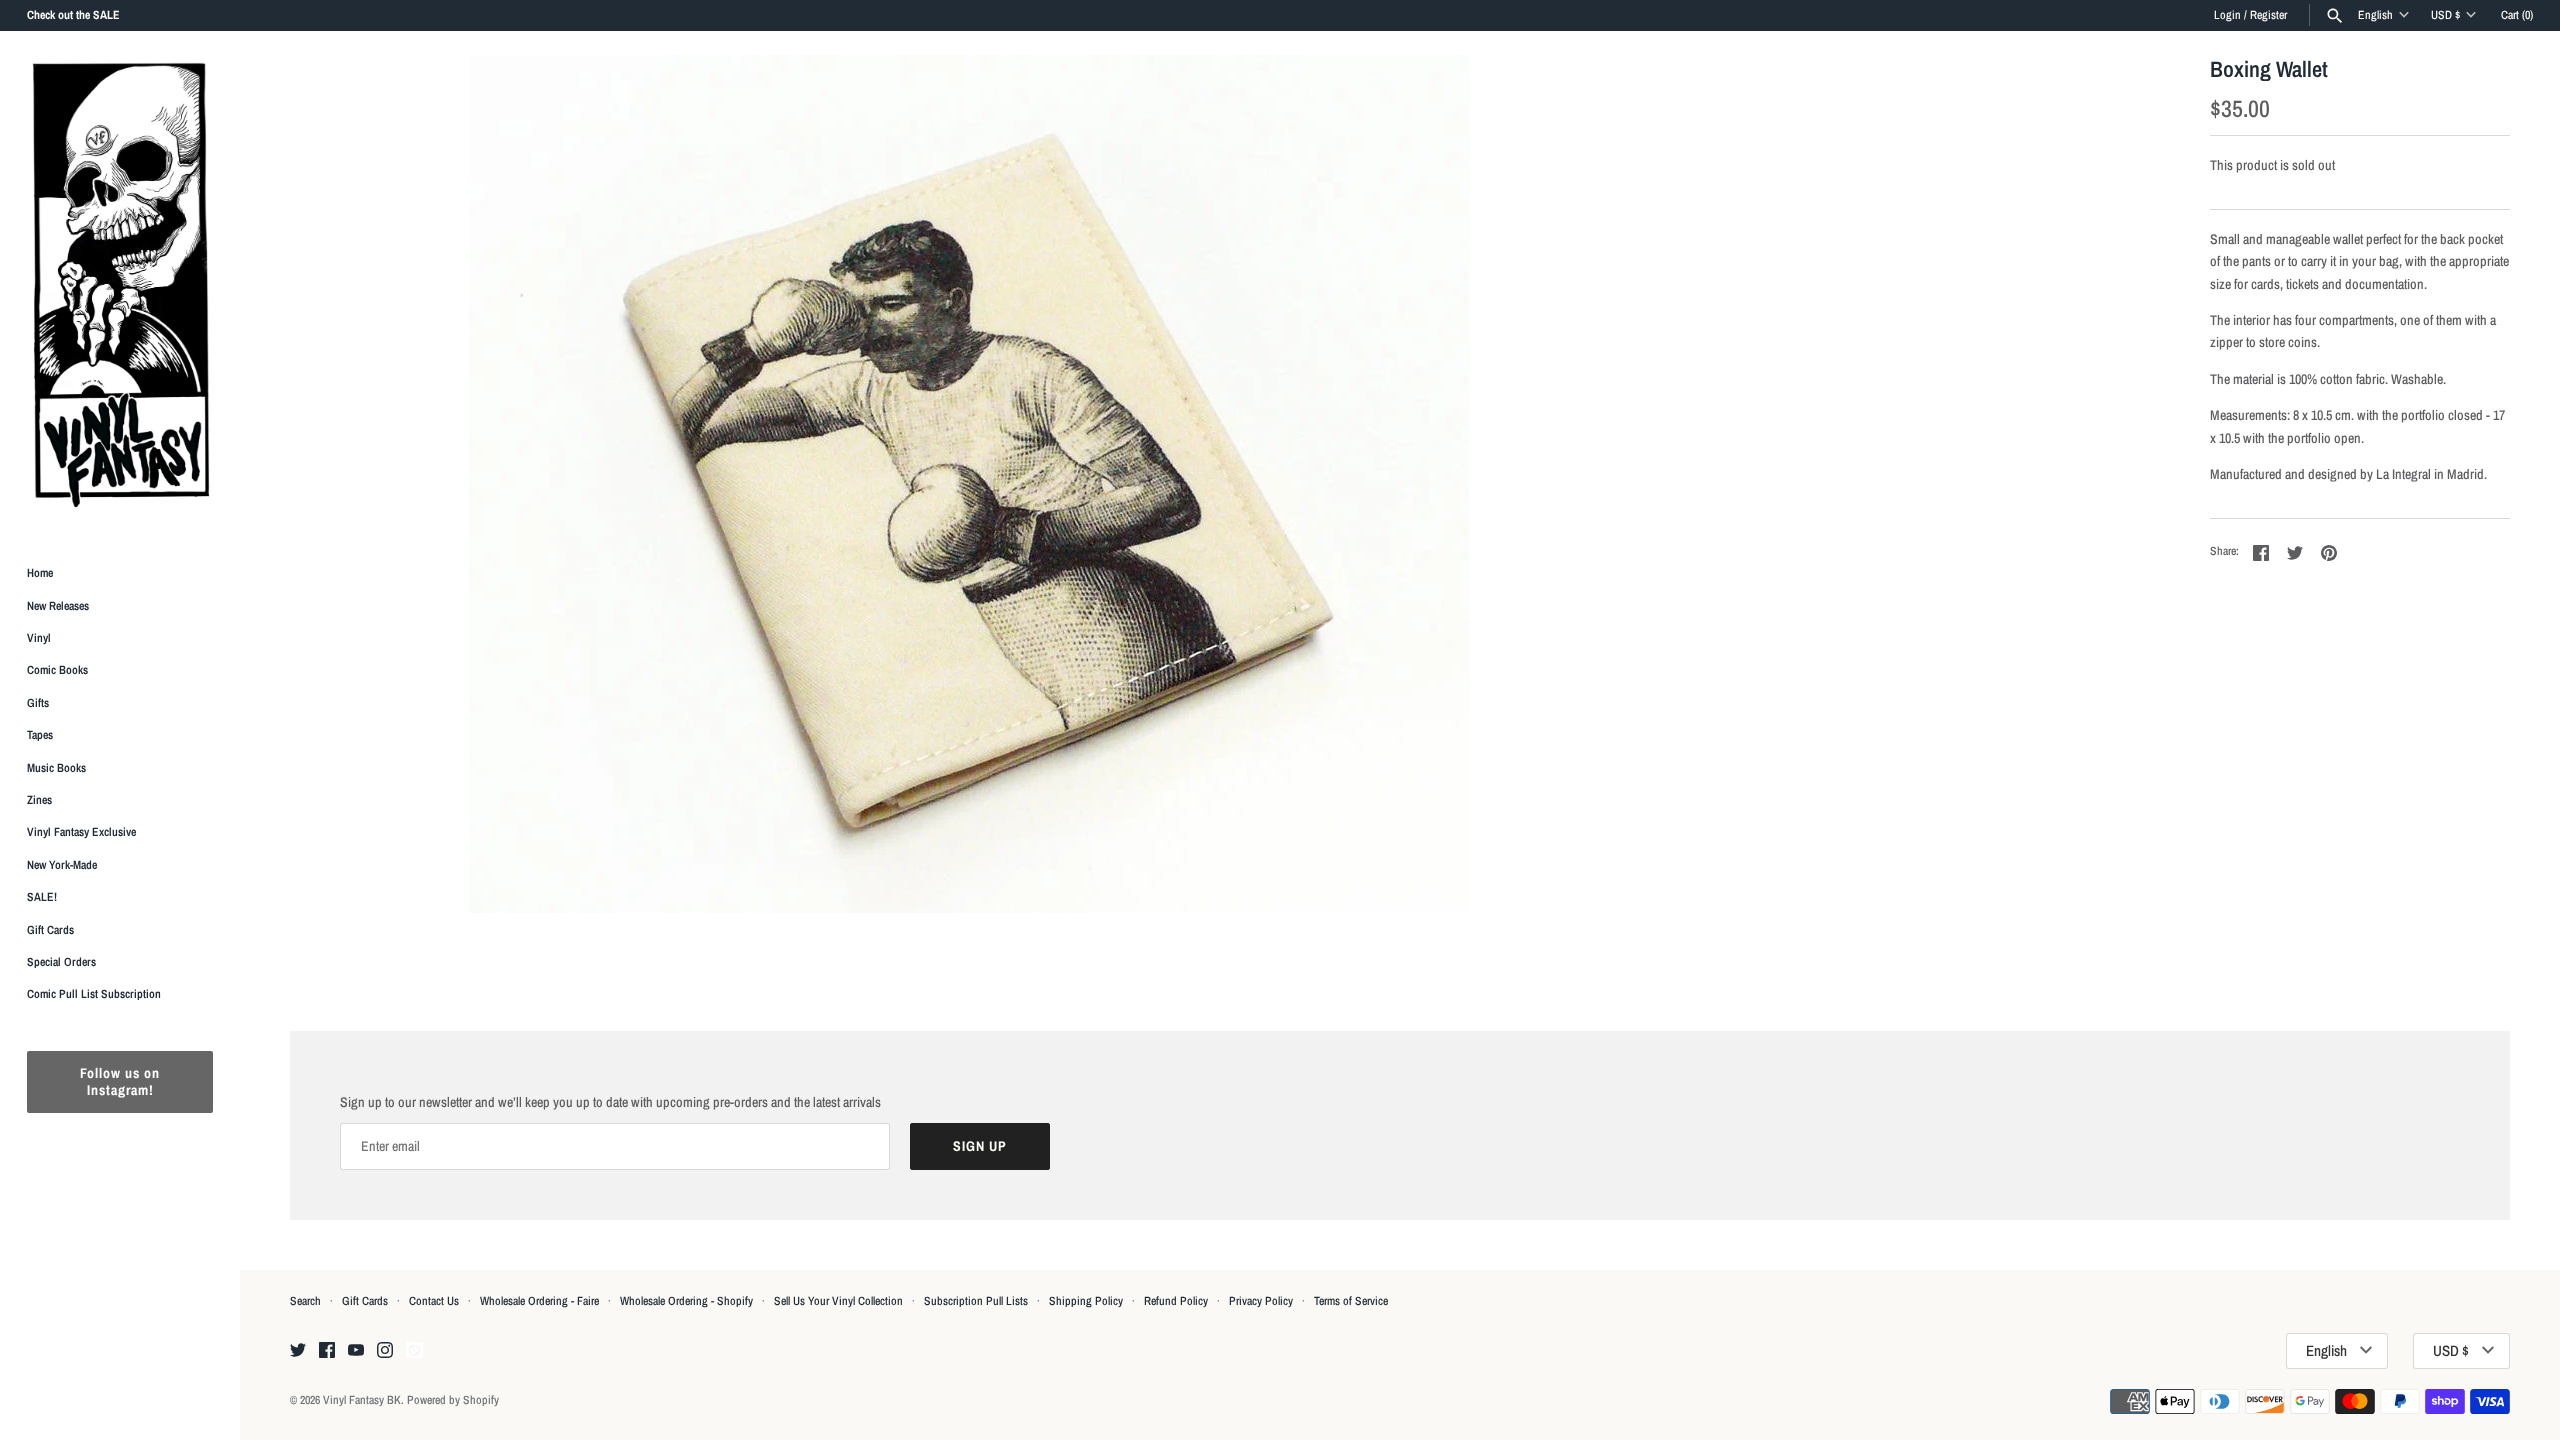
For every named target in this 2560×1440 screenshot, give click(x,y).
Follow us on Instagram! (120, 1081)
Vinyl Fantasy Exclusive (81, 832)
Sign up (980, 1146)
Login (2227, 15)
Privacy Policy (1261, 1301)
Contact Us (434, 1301)
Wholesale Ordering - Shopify (686, 1301)
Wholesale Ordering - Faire (539, 1301)
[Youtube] (356, 1351)
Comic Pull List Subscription (94, 994)
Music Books (56, 768)
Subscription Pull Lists (976, 1301)
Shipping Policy (1086, 1301)
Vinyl (39, 638)
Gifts (38, 703)
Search (305, 1301)
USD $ (2445, 15)
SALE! (42, 897)
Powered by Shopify (453, 1400)
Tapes (40, 735)
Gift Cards (50, 930)
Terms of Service (1351, 1301)
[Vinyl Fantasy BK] (120, 284)
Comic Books (57, 670)
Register (2268, 15)
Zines (39, 800)
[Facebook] (327, 1351)
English (2375, 15)
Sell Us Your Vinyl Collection (838, 1301)
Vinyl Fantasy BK (362, 1400)
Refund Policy (1176, 1301)
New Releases (58, 606)
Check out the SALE (73, 15)
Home (40, 573)
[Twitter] (298, 1351)
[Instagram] (385, 1351)
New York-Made (62, 865)
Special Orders (61, 962)
